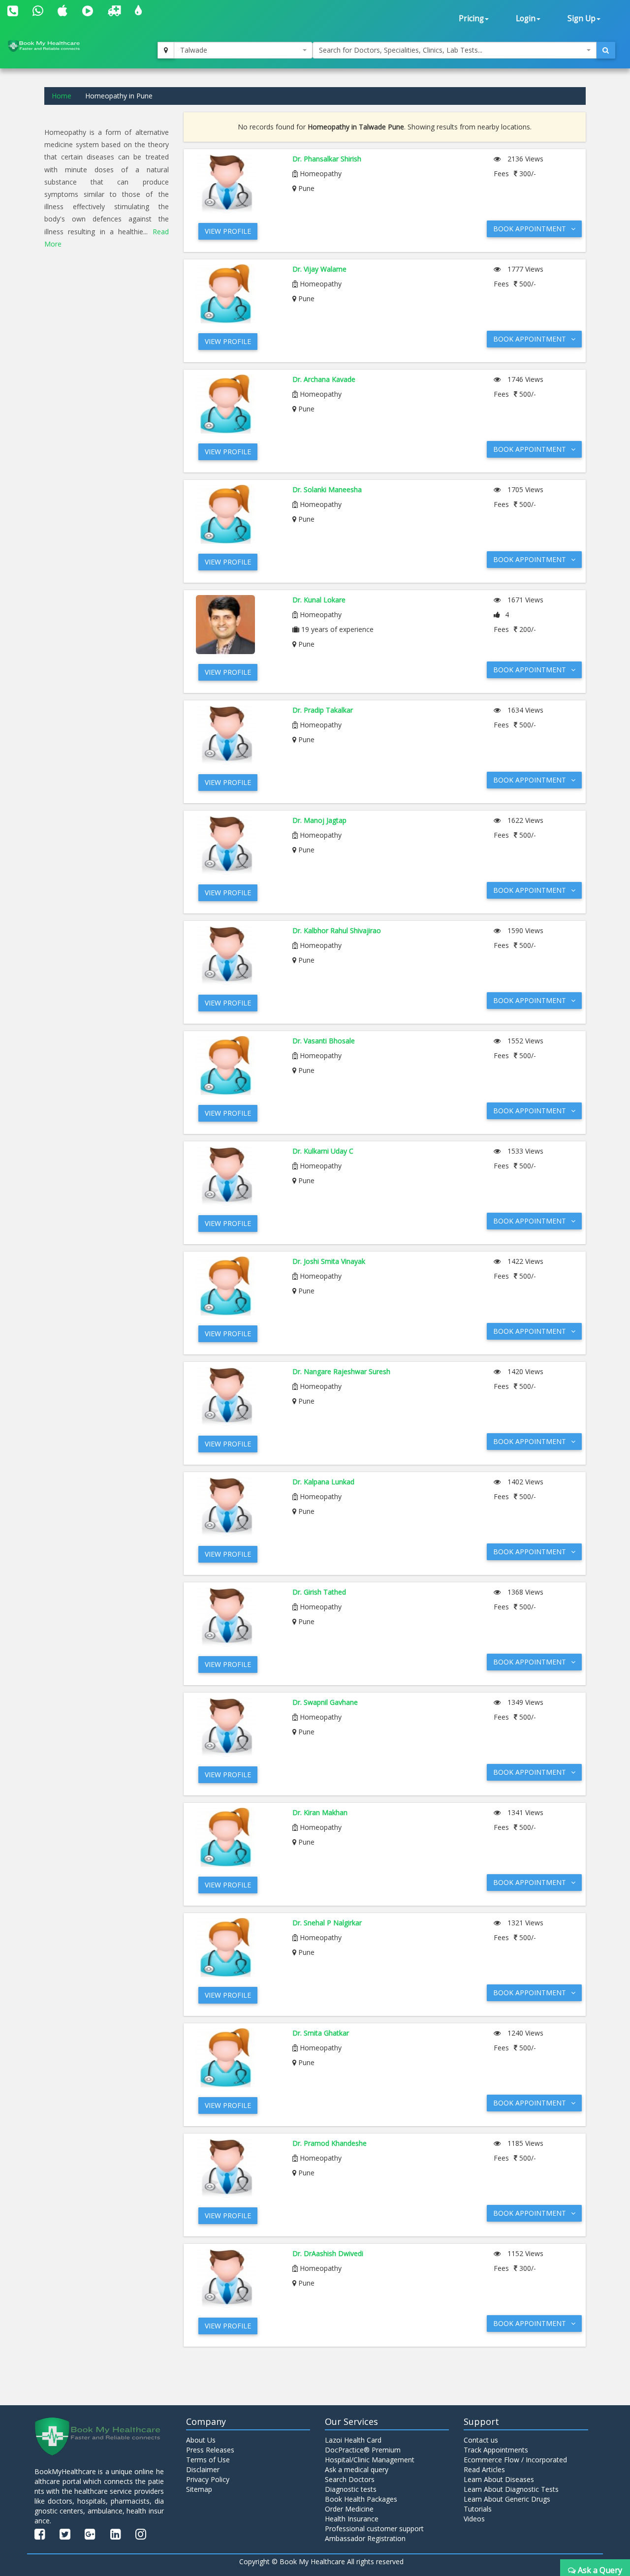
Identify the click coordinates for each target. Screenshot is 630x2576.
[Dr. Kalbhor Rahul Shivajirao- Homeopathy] (237, 955)
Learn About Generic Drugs (507, 2499)
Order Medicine (349, 2509)
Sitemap (199, 2489)
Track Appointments (496, 2450)
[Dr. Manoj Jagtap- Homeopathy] (237, 845)
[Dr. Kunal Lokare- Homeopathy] (237, 625)
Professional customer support (374, 2529)
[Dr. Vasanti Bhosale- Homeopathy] (237, 1066)
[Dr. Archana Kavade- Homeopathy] (237, 404)
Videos (474, 2519)
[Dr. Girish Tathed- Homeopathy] (237, 1617)
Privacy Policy (208, 2479)
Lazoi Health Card (353, 2440)
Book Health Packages (361, 2499)
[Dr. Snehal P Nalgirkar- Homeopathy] (237, 1948)
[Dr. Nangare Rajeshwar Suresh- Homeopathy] (237, 1396)
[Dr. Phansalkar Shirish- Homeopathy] (237, 184)
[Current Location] (166, 50)
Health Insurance (352, 2519)
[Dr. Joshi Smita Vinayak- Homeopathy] (237, 1286)
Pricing (471, 18)
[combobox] (243, 50)
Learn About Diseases (499, 2479)
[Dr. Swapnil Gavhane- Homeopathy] (237, 1727)
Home (62, 96)
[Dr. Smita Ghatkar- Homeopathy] (237, 2058)
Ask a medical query (357, 2469)
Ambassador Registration (365, 2538)
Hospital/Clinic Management (370, 2460)
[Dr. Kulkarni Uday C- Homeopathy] (237, 1176)
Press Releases (210, 2450)
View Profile (228, 231)
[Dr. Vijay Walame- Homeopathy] (237, 294)
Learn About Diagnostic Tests (511, 2489)
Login (526, 18)
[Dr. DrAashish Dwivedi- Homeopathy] (237, 2278)
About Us (201, 2440)
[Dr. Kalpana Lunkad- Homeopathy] (237, 1507)
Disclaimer (203, 2469)
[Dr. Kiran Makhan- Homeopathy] (237, 1837)
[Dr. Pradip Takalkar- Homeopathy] (237, 735)
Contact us (481, 2440)
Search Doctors (350, 2479)
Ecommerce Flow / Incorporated (515, 2460)
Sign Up (582, 18)
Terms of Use (208, 2460)
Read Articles (484, 2469)
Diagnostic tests (351, 2489)
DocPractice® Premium (363, 2450)
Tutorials (478, 2509)
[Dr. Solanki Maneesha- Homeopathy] (237, 514)
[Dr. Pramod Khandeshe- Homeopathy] (237, 2168)
